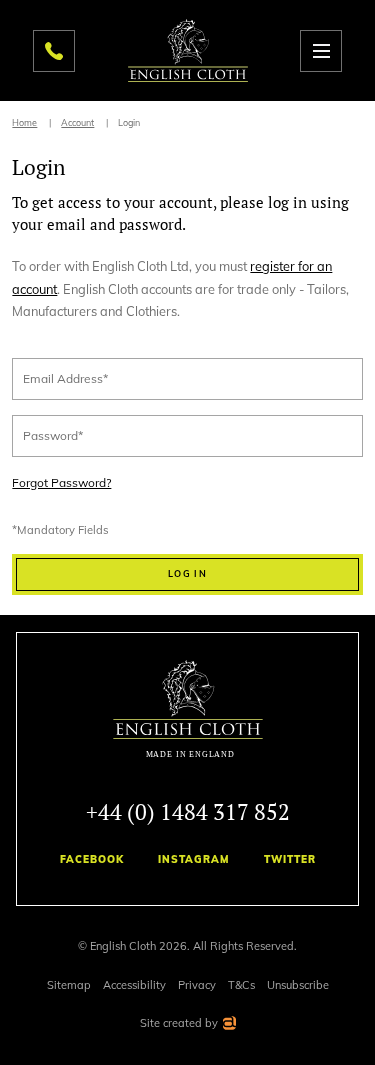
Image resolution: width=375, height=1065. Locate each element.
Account (77, 122)
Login (129, 122)
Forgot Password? (61, 483)
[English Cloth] (188, 50)
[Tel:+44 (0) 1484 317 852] (54, 51)
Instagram (194, 859)
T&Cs (241, 985)
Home (24, 122)
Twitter (290, 859)
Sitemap (69, 985)
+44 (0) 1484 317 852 (188, 811)
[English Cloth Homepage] (188, 709)
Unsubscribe (298, 985)
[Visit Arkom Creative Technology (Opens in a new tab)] (228, 1025)
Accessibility (134, 985)
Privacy (197, 985)
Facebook (92, 859)
